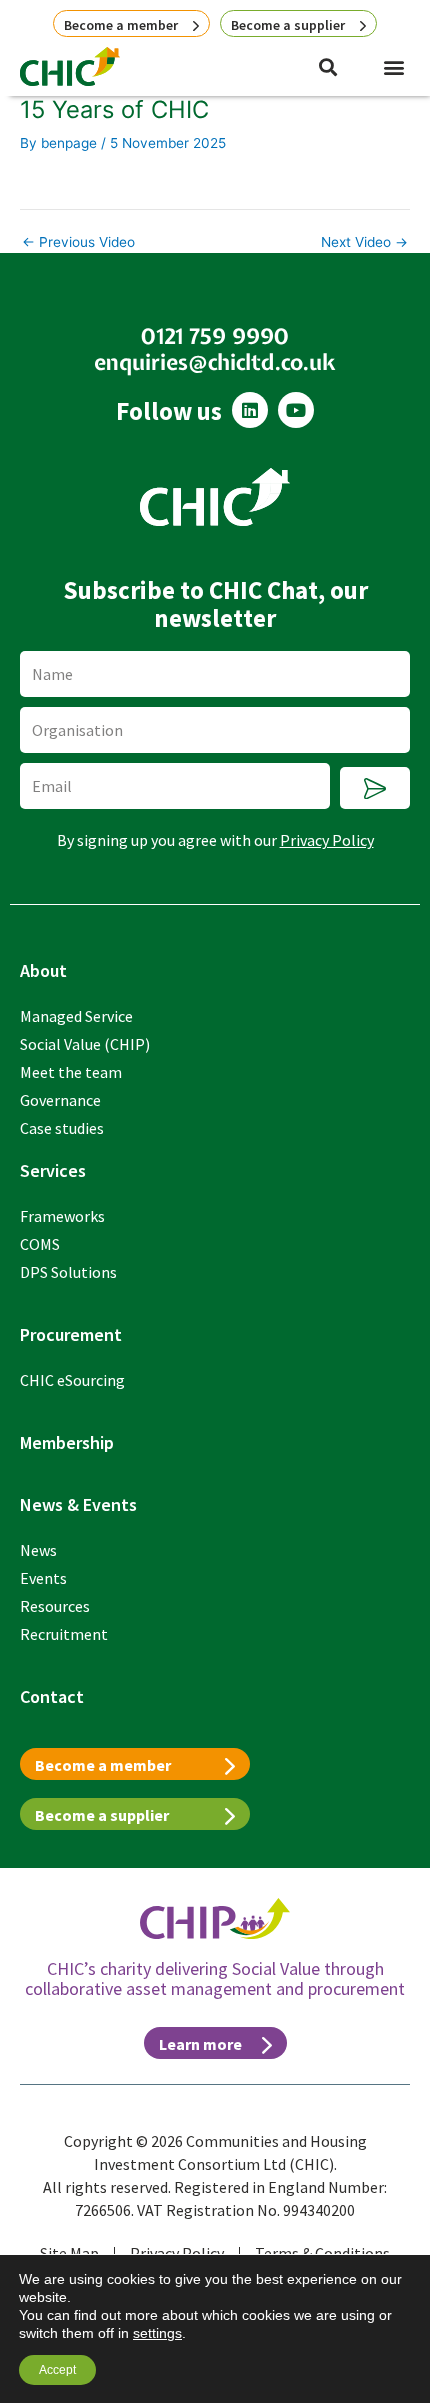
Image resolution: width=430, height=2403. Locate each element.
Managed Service (76, 1016)
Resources (55, 1606)
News (38, 1550)
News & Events (78, 1504)
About (43, 970)
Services (53, 1170)
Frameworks (62, 1216)
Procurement (71, 1334)
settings (157, 2333)
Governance (60, 1100)
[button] (393, 66)
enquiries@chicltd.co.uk (215, 362)
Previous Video (78, 243)
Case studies (62, 1128)
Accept (57, 2370)
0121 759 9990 (215, 336)
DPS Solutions (68, 1272)
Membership (67, 1442)
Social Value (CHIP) (85, 1044)
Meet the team (71, 1072)
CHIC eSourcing (72, 1380)
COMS (40, 1244)
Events (43, 1578)
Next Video (364, 243)
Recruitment (64, 1634)
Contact (52, 1696)
